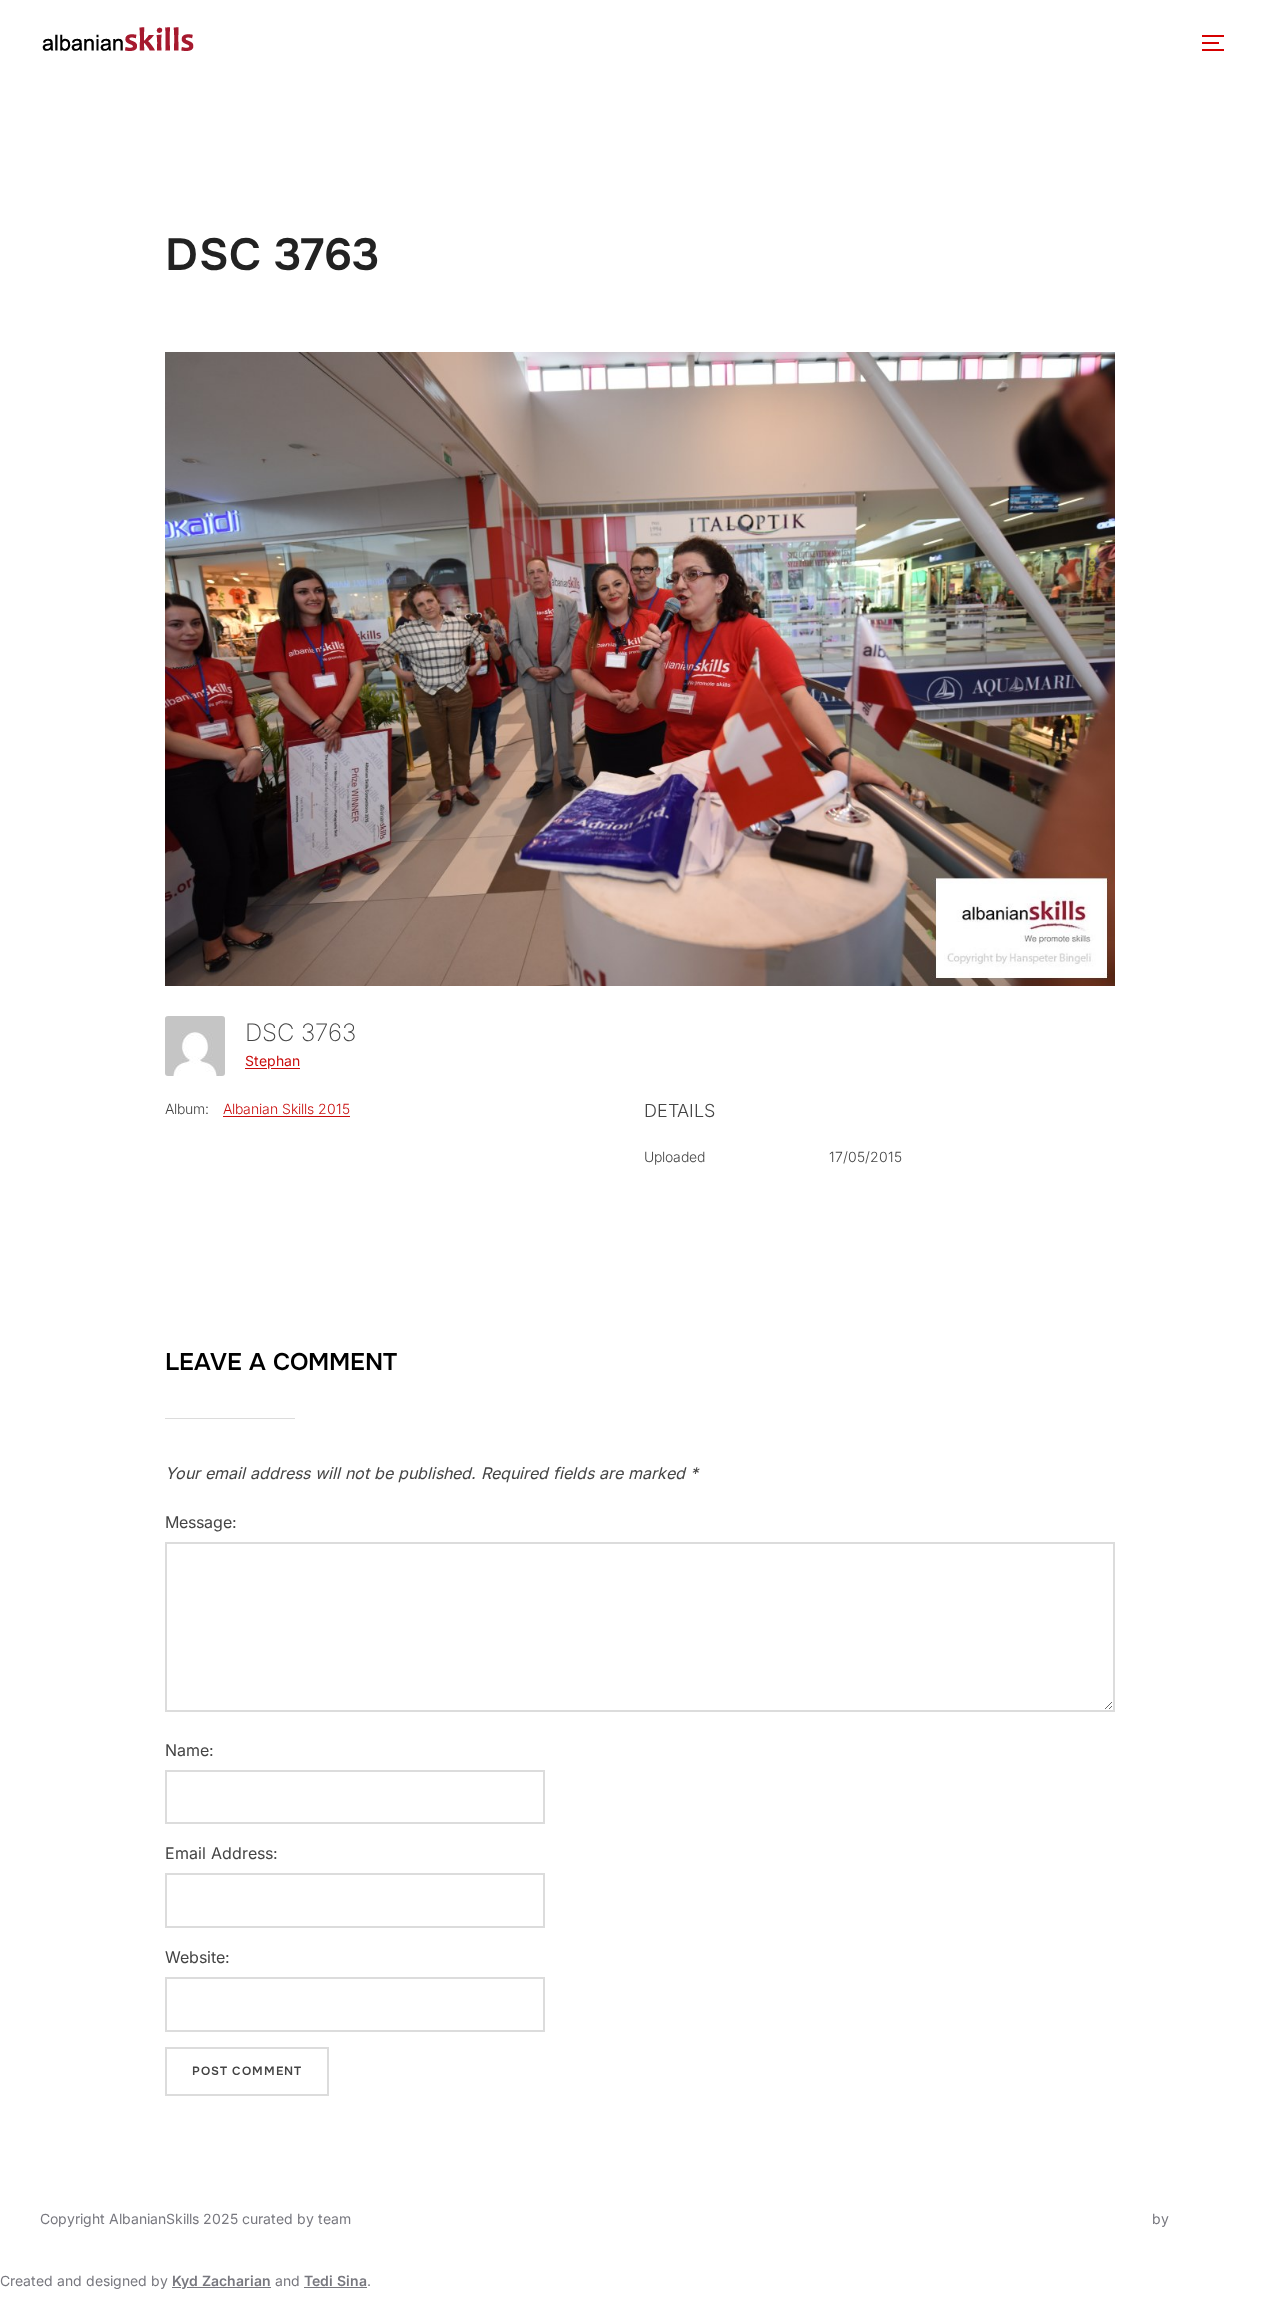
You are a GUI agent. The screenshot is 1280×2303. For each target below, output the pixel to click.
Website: (197, 1957)
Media (764, 42)
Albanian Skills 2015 (286, 1108)
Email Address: (221, 1853)
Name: (189, 1750)
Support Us (1029, 42)
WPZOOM (1206, 2218)
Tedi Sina (335, 2280)
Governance (373, 42)
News (471, 42)
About (252, 42)
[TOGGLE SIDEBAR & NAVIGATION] (1220, 43)
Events (549, 42)
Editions (658, 42)
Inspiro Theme (1101, 2218)
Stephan (272, 1060)
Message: (201, 1522)
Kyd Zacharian (221, 2280)
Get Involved (887, 42)
